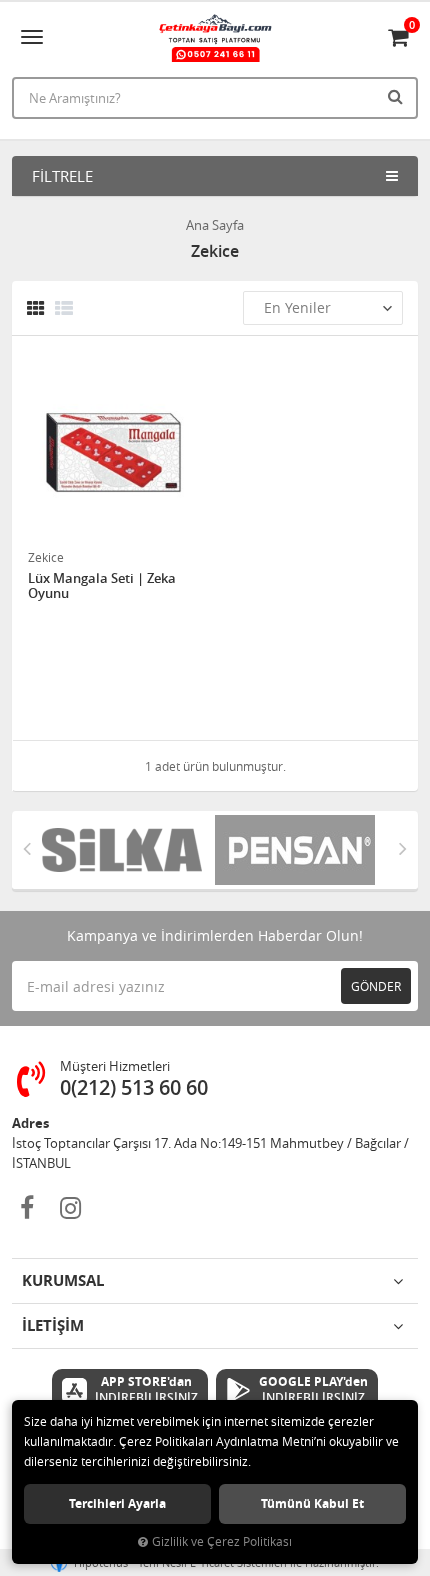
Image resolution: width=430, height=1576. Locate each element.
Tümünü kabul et (312, 1503)
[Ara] (398, 96)
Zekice (46, 557)
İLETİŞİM (53, 1325)
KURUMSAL (63, 1280)
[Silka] (128, 850)
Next (403, 848)
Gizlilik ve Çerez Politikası (222, 1541)
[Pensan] (301, 850)
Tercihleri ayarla (117, 1503)
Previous (27, 848)
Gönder (376, 986)
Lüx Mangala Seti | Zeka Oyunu (102, 586)
